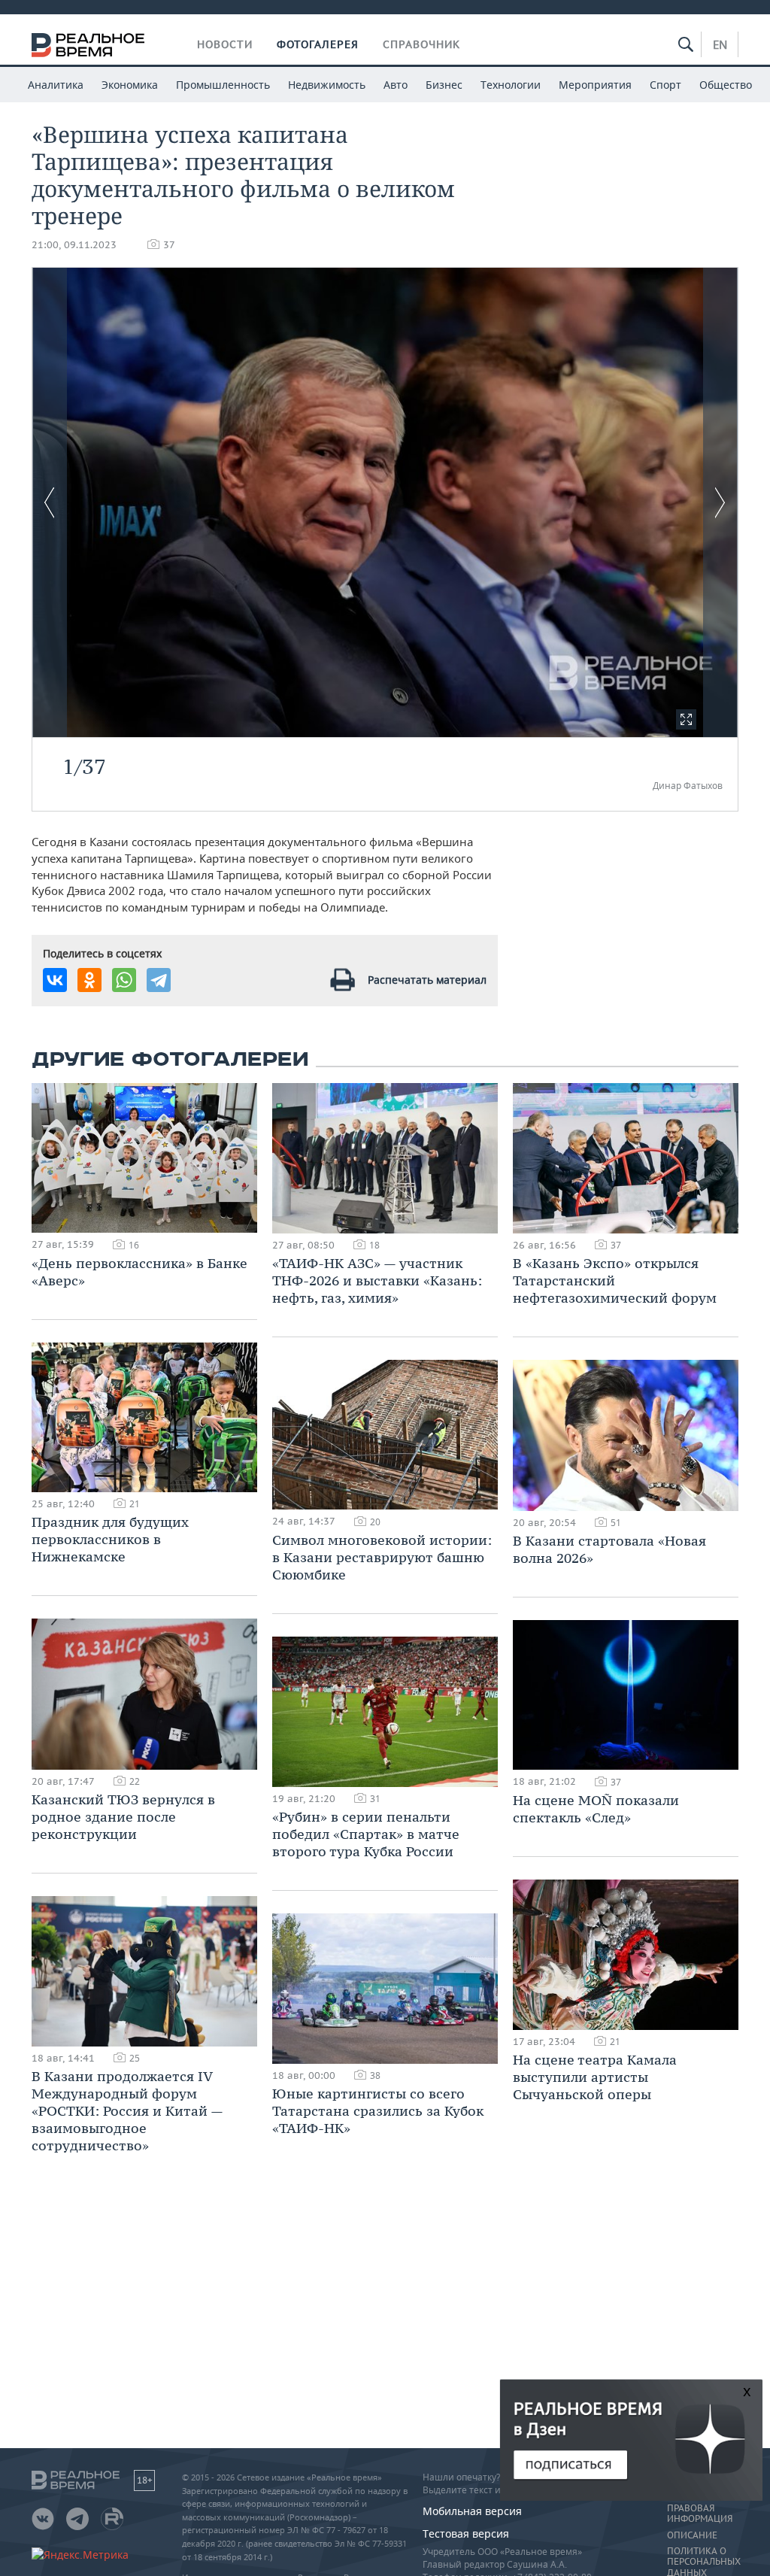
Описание (692, 2535)
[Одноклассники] (89, 980)
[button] (686, 719)
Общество (726, 85)
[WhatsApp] (124, 980)
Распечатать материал (427, 980)
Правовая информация (700, 2514)
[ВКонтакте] (55, 980)
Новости (225, 44)
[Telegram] (159, 980)
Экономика (130, 85)
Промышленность (223, 85)
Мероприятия (595, 85)
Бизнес (444, 85)
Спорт (665, 85)
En (720, 44)
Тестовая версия (466, 2534)
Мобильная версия (472, 2511)
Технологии (511, 85)
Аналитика (56, 85)
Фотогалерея (318, 44)
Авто (396, 85)
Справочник (421, 44)
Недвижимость (327, 85)
